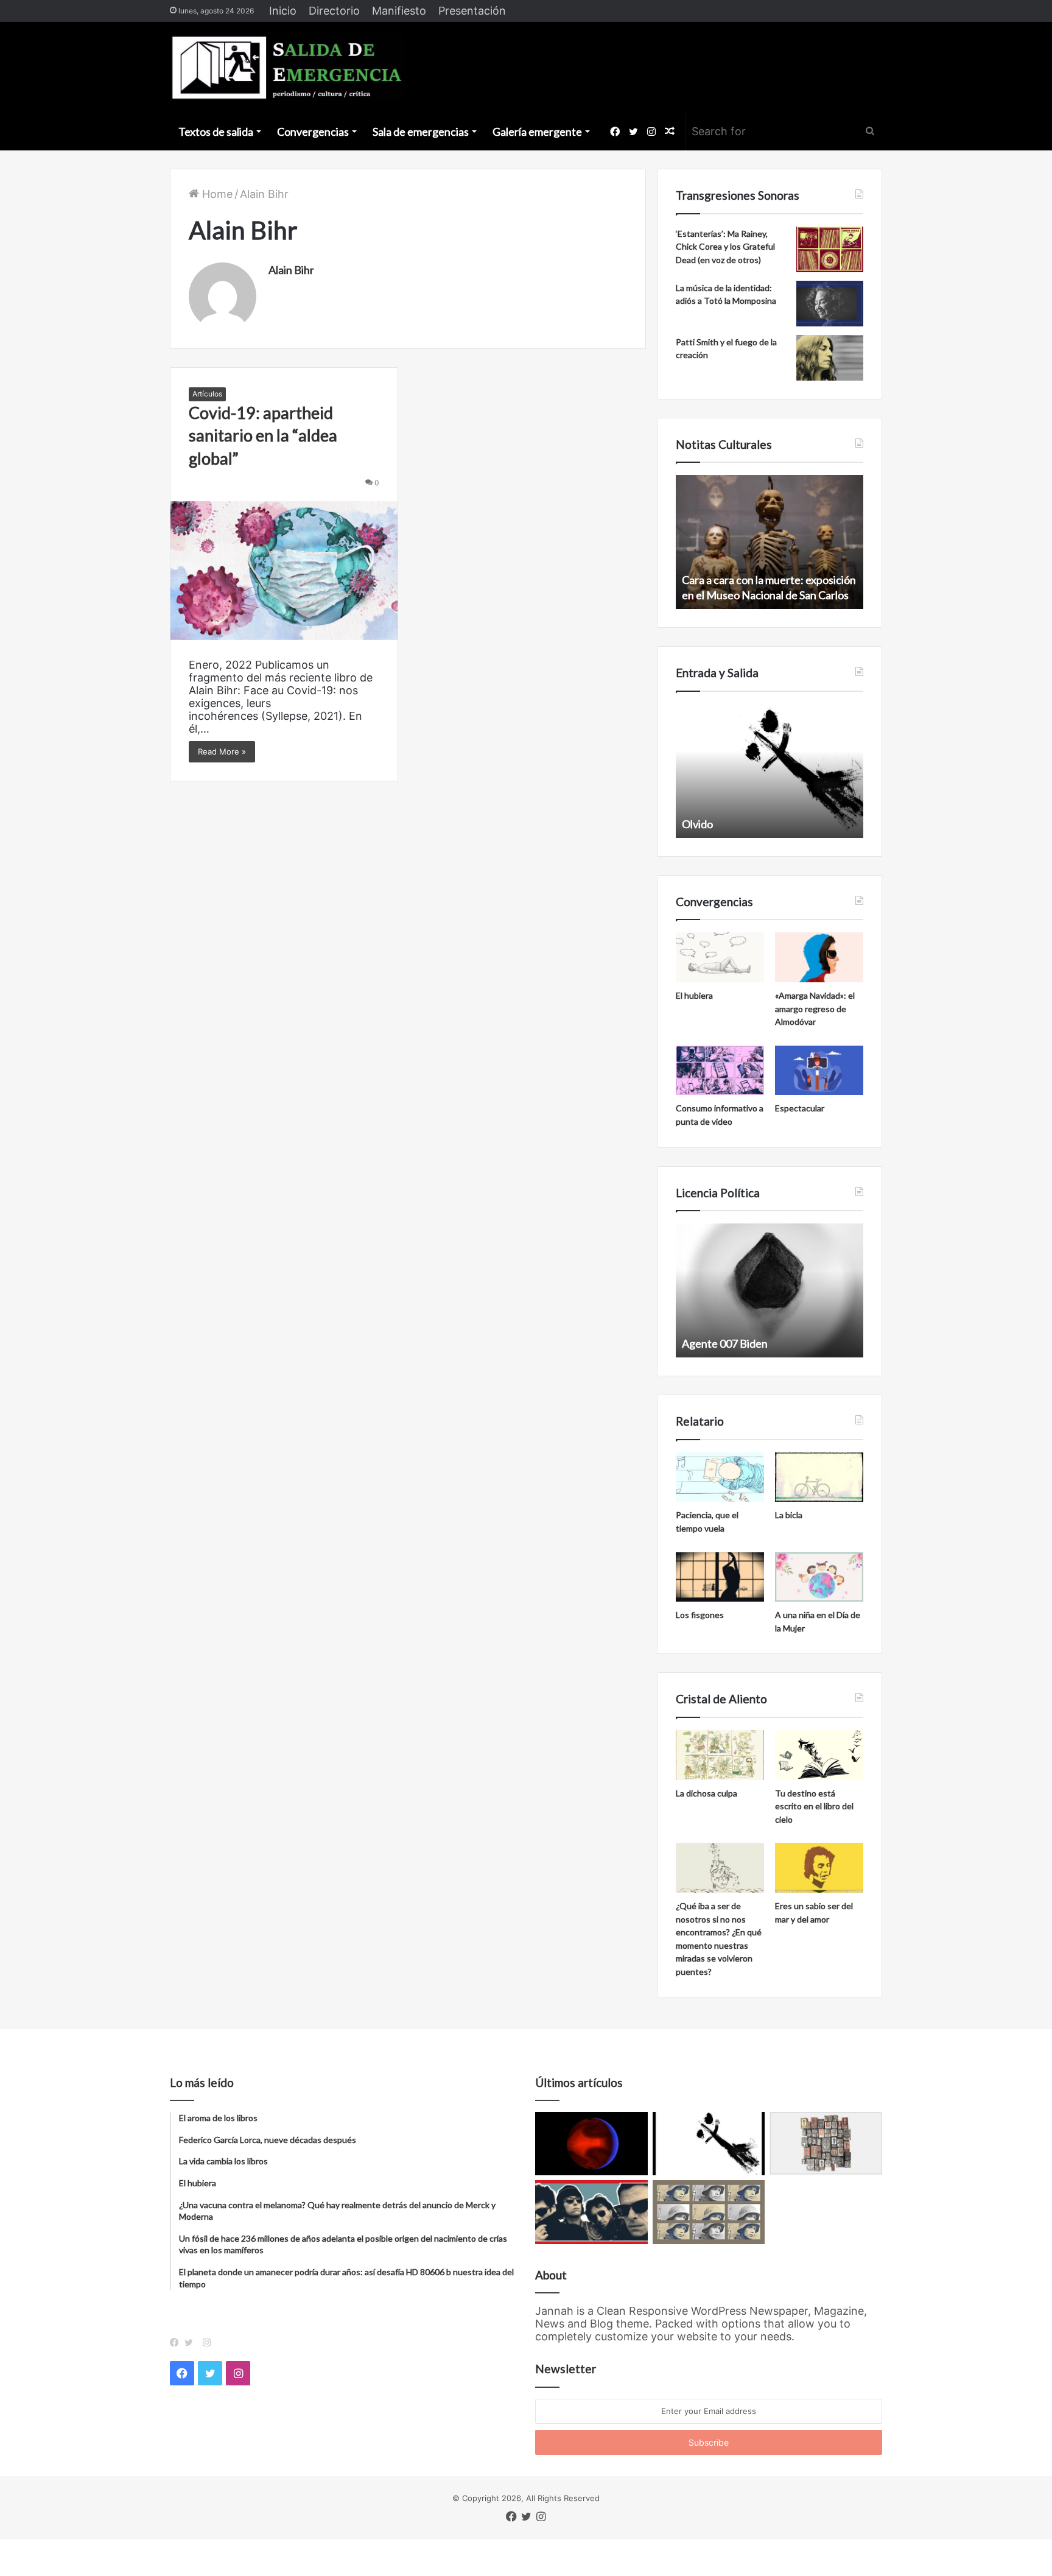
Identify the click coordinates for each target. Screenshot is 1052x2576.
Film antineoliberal (858, 1343)
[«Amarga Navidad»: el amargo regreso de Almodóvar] (819, 957)
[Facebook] (177, 2343)
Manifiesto (399, 11)
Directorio (334, 11)
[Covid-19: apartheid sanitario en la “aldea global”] (284, 571)
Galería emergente (537, 132)
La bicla (789, 1515)
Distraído (795, 824)
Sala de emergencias (421, 132)
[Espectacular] (819, 1071)
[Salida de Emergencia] (288, 68)
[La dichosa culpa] (720, 1755)
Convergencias (313, 132)
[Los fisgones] (720, 1577)
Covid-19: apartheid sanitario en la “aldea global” (263, 436)
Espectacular (800, 1108)
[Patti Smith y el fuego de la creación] (830, 358)
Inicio (283, 11)
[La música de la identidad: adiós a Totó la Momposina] (830, 304)
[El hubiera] (720, 957)
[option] (714, 1290)
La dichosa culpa (707, 1793)
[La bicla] (819, 1477)
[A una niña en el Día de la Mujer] (819, 1577)
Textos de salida (216, 132)
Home (216, 194)
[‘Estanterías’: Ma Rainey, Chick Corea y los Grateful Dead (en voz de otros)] (830, 249)
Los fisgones (700, 1615)
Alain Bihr (291, 270)
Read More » (222, 751)
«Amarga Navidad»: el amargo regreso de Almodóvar (815, 1008)
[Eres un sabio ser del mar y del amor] (819, 1868)
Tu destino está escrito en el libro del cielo (814, 1806)
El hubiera (694, 995)
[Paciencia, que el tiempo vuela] (720, 1477)
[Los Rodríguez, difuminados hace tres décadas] (591, 2212)
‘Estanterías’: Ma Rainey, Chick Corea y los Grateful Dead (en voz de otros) (725, 247)
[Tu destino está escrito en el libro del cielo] (819, 1755)
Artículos (207, 394)
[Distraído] (709, 2144)
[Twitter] (192, 2343)
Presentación (472, 11)
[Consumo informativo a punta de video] (720, 1071)
